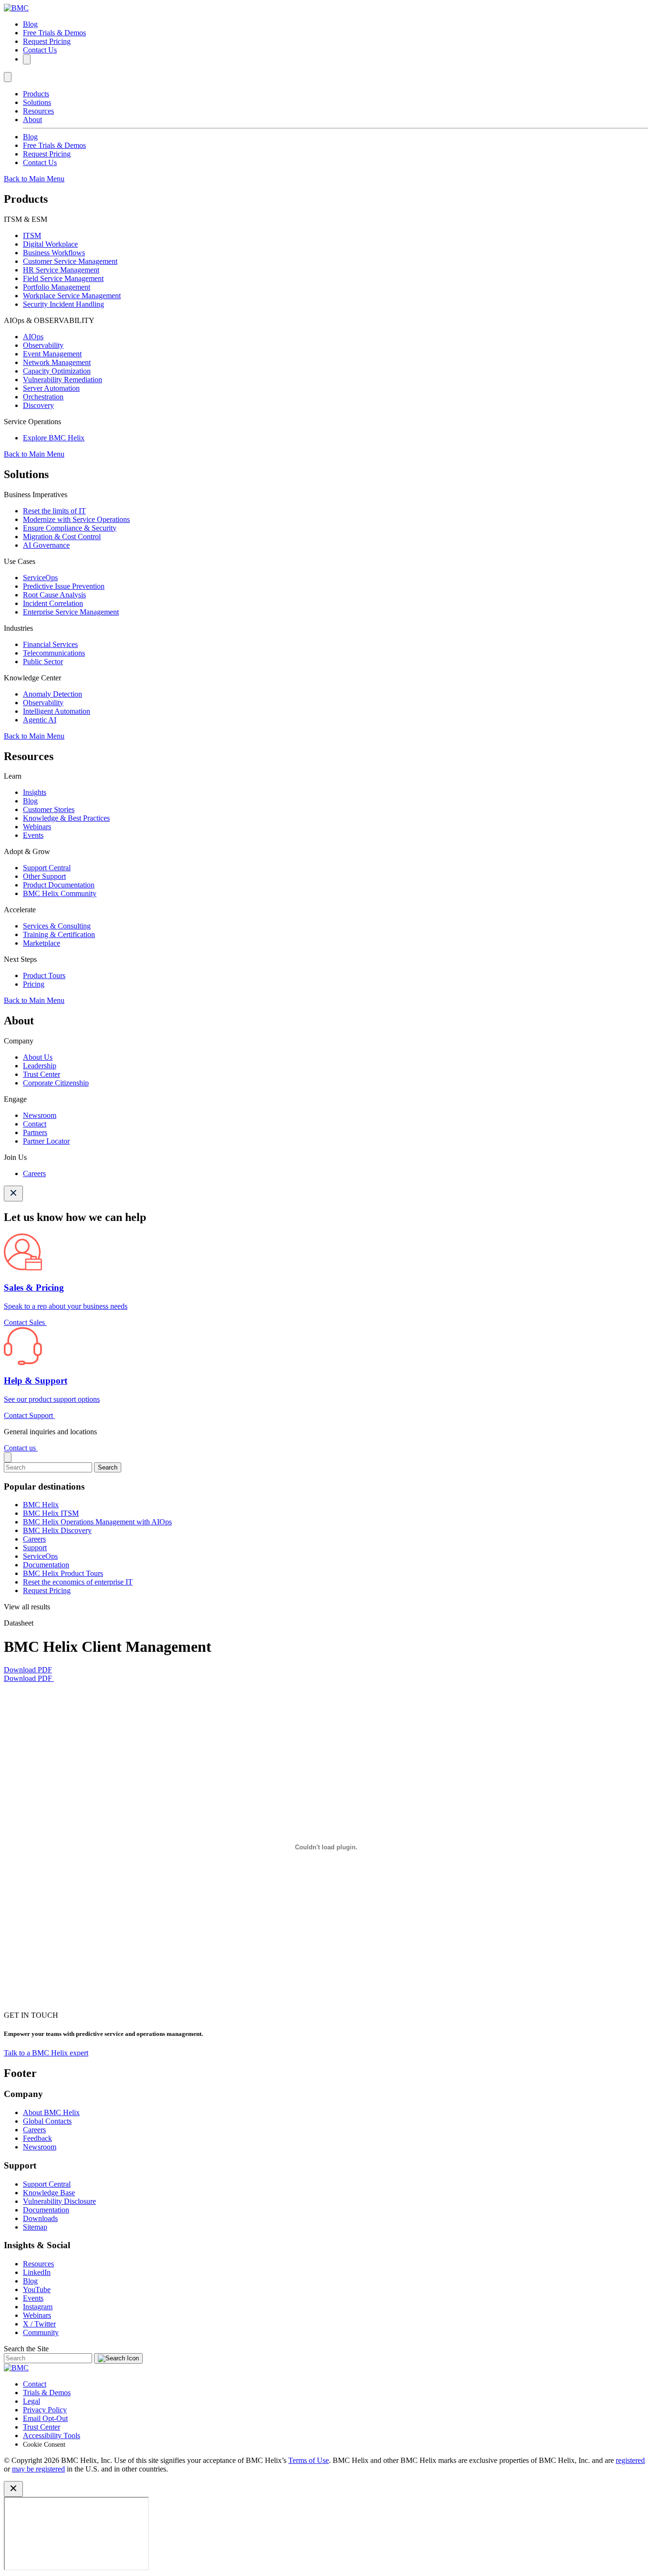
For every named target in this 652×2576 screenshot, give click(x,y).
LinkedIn (37, 2272)
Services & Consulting (57, 926)
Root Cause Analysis (54, 595)
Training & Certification (59, 934)
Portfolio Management (57, 287)
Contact (35, 1124)
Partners (35, 1132)
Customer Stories (49, 809)
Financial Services (50, 644)
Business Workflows (54, 253)
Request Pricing (47, 41)
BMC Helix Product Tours (63, 1573)
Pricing (34, 984)
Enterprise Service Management (71, 612)
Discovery (38, 405)
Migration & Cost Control (62, 537)
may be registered (38, 2469)
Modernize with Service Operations (76, 519)
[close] (8, 1457)
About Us (38, 1057)
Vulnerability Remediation (63, 380)
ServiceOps (40, 578)
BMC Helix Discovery (57, 1530)
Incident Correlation (53, 603)
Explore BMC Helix (54, 438)
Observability (43, 345)
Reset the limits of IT (54, 511)
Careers (34, 1173)
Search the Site (26, 2349)
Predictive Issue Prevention (64, 586)
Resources (38, 111)
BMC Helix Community (60, 893)
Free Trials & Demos (54, 33)
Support (35, 1548)
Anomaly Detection (53, 694)
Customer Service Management (70, 261)
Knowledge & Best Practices (66, 818)
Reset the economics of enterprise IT (78, 1582)
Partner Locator (46, 1141)
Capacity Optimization (57, 371)
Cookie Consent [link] (44, 2445)
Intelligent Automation (57, 711)
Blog (30, 24)
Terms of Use (309, 2460)
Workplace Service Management (72, 296)
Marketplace (42, 943)
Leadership (40, 1066)
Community (41, 2332)
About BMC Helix (51, 2112)
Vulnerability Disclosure (59, 2201)
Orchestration (43, 397)
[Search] (27, 59)
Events (33, 835)
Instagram (38, 2307)
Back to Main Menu (34, 179)
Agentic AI (40, 720)
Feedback (37, 2138)
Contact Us (40, 50)
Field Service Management (63, 278)
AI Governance (46, 545)
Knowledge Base (49, 2193)
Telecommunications (54, 653)
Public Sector (43, 662)
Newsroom (40, 1115)
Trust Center (42, 1074)
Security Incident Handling (63, 304)
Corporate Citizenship (56, 1083)
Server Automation (51, 388)
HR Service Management (61, 270)
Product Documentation (59, 885)
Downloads (40, 2218)
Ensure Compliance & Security (70, 528)
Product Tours (44, 975)
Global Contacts (47, 2121)
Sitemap (35, 2227)
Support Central (47, 868)
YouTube (37, 2289)
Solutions (37, 102)
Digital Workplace (50, 244)
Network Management (57, 362)
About (32, 120)
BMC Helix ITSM (51, 1513)
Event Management (52, 354)
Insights (35, 792)
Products (36, 94)
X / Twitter (39, 2324)
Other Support (44, 876)
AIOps (33, 337)
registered (630, 2460)
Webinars (37, 827)
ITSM (32, 235)
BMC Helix (41, 1505)
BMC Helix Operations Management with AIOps (97, 1522)
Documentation (46, 1565)
